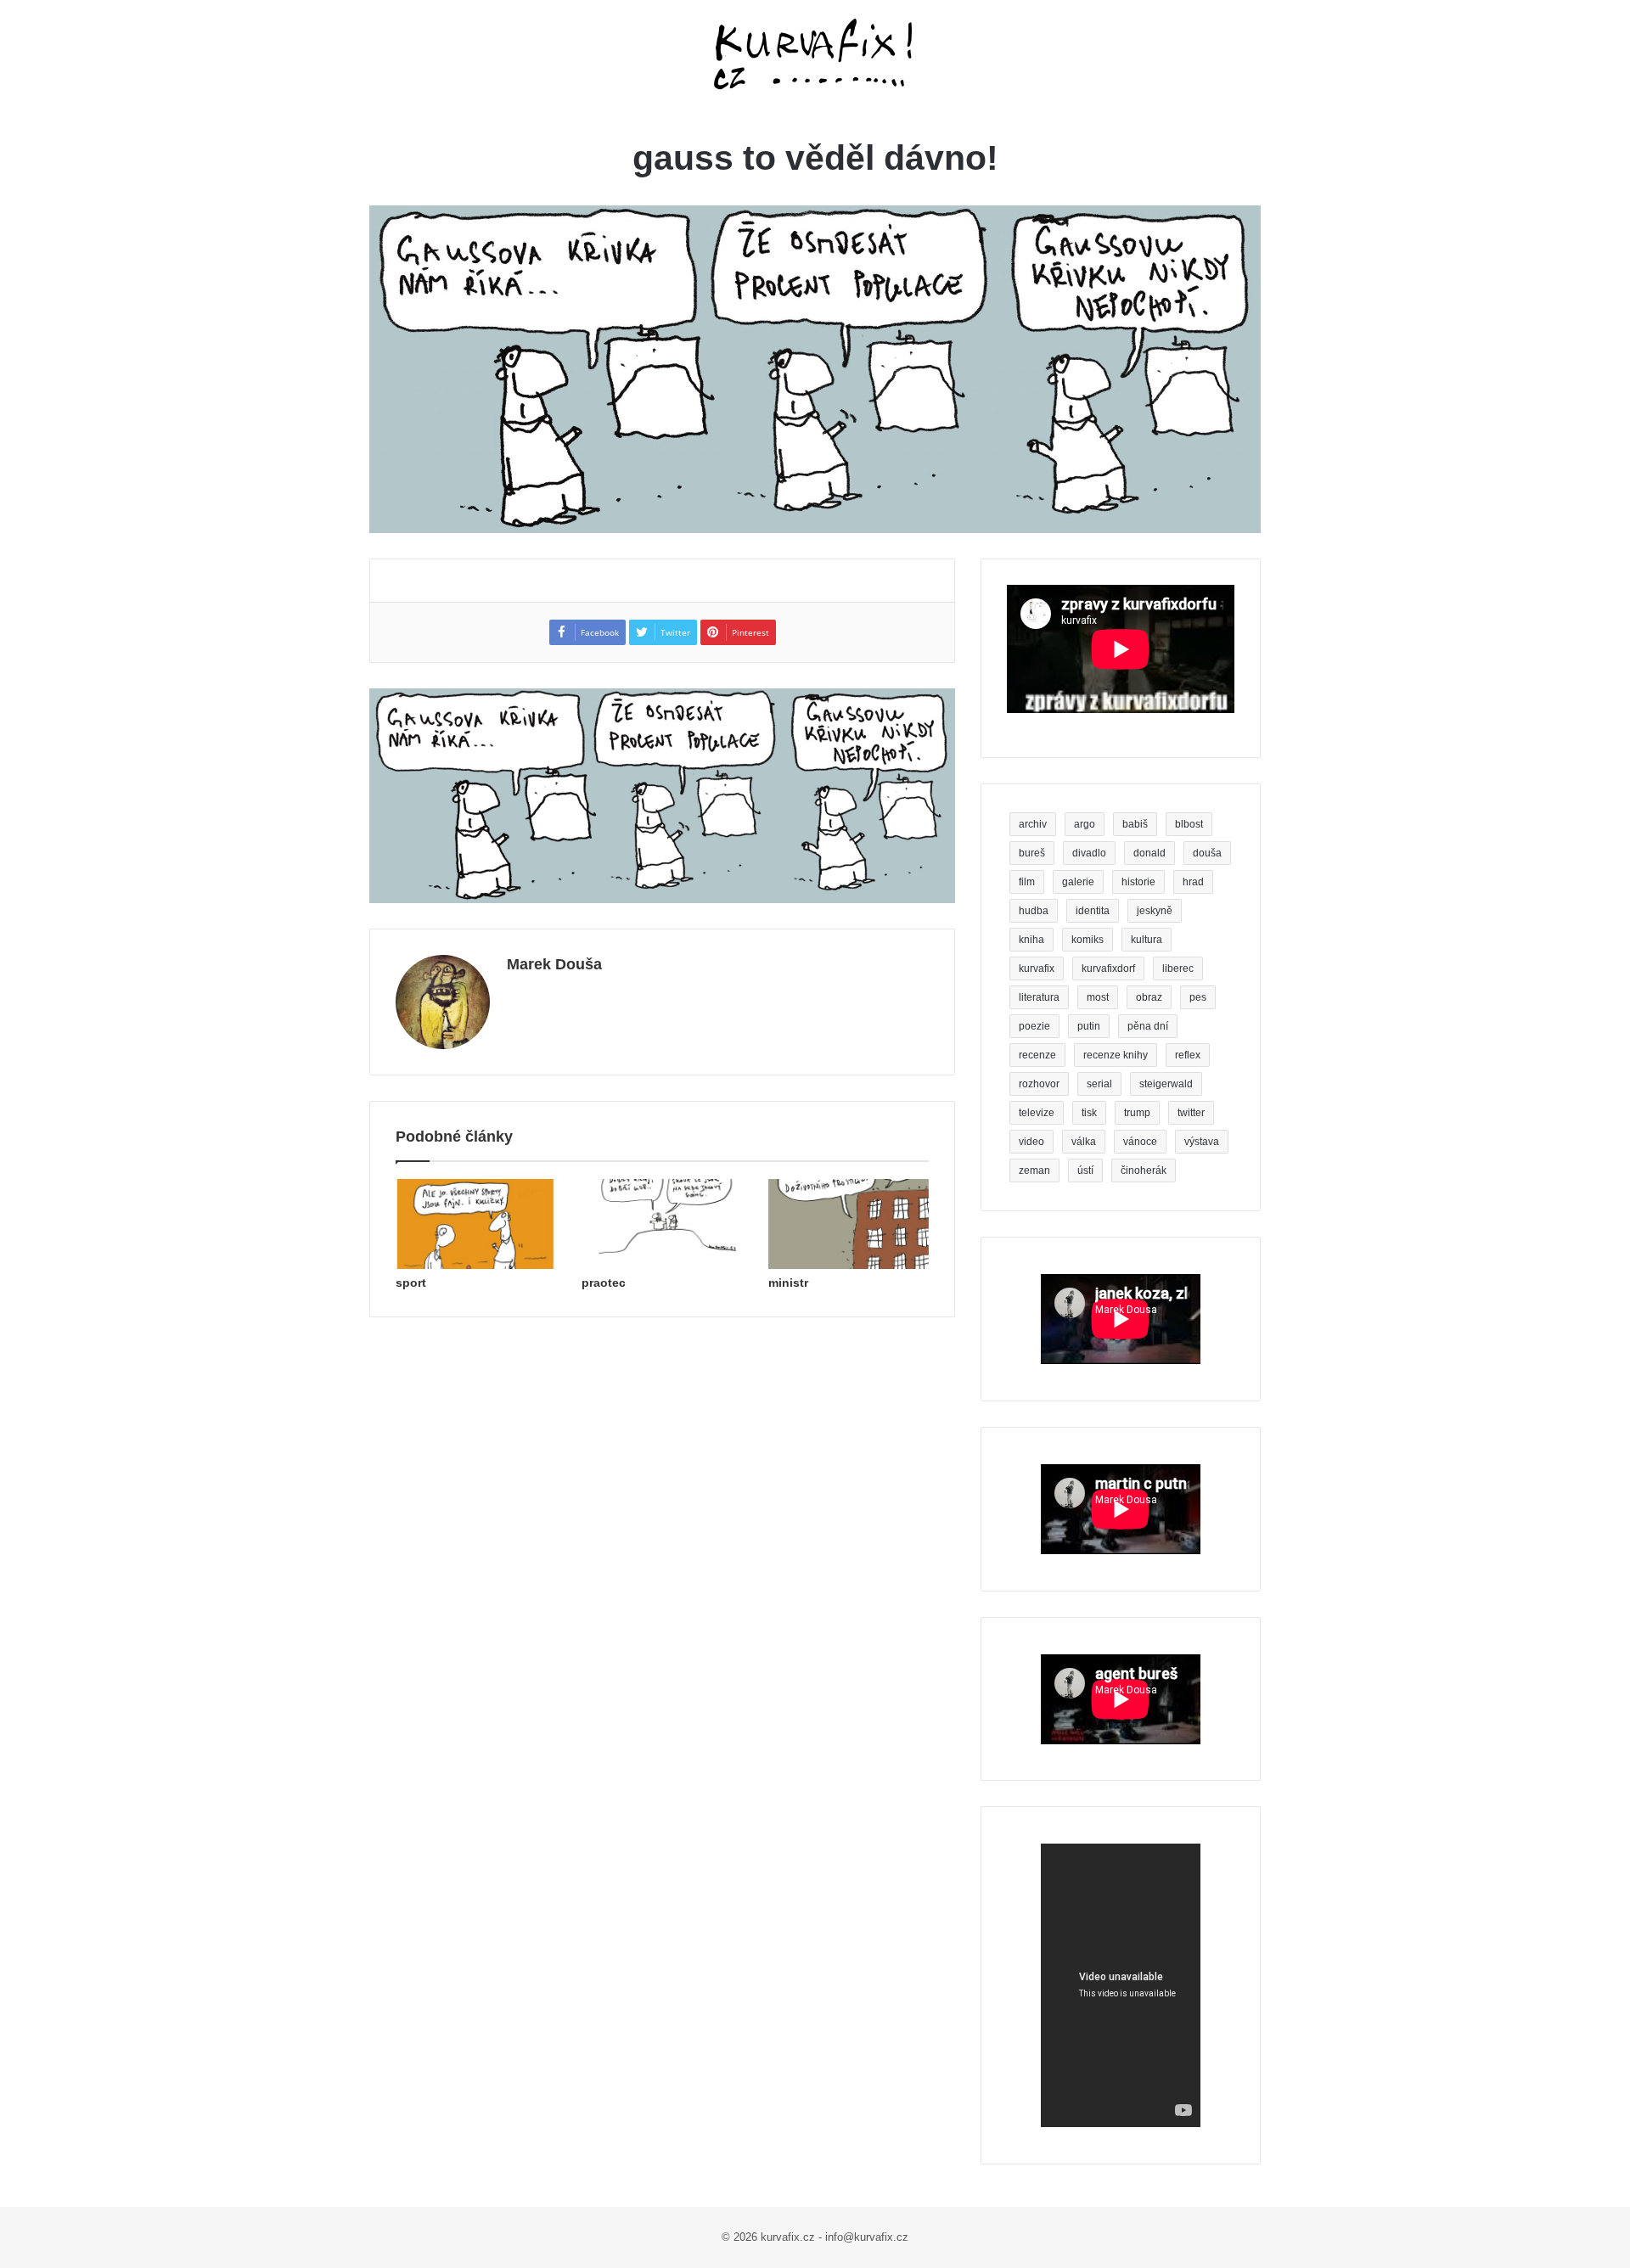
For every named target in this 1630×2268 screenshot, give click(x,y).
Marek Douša (554, 964)
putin (1089, 1026)
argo (1085, 824)
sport (411, 1283)
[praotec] (662, 1224)
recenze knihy (1116, 1055)
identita (1093, 911)
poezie (1034, 1026)
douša (1207, 853)
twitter (1191, 1113)
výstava (1202, 1142)
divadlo (1089, 853)
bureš (1032, 853)
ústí (1085, 1170)
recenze (1037, 1055)
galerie (1078, 882)
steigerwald (1166, 1084)
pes (1198, 997)
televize (1037, 1113)
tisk (1089, 1113)
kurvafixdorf (1108, 968)
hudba (1034, 911)
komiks (1088, 940)
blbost (1189, 824)
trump (1137, 1113)
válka (1084, 1142)
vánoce (1140, 1142)
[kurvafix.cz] (815, 55)
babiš (1135, 824)
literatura (1039, 997)
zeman (1034, 1170)
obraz (1149, 997)
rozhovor (1039, 1084)
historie (1138, 882)
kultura (1147, 940)
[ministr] (849, 1224)
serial (1099, 1084)
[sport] (476, 1224)
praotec (604, 1283)
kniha (1031, 940)
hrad (1193, 882)
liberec (1178, 968)
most (1098, 997)
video (1031, 1142)
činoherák (1144, 1170)
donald (1149, 853)
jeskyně (1155, 911)
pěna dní (1148, 1026)
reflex (1188, 1055)
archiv (1033, 824)
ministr (788, 1283)
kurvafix (1037, 968)
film (1027, 882)
